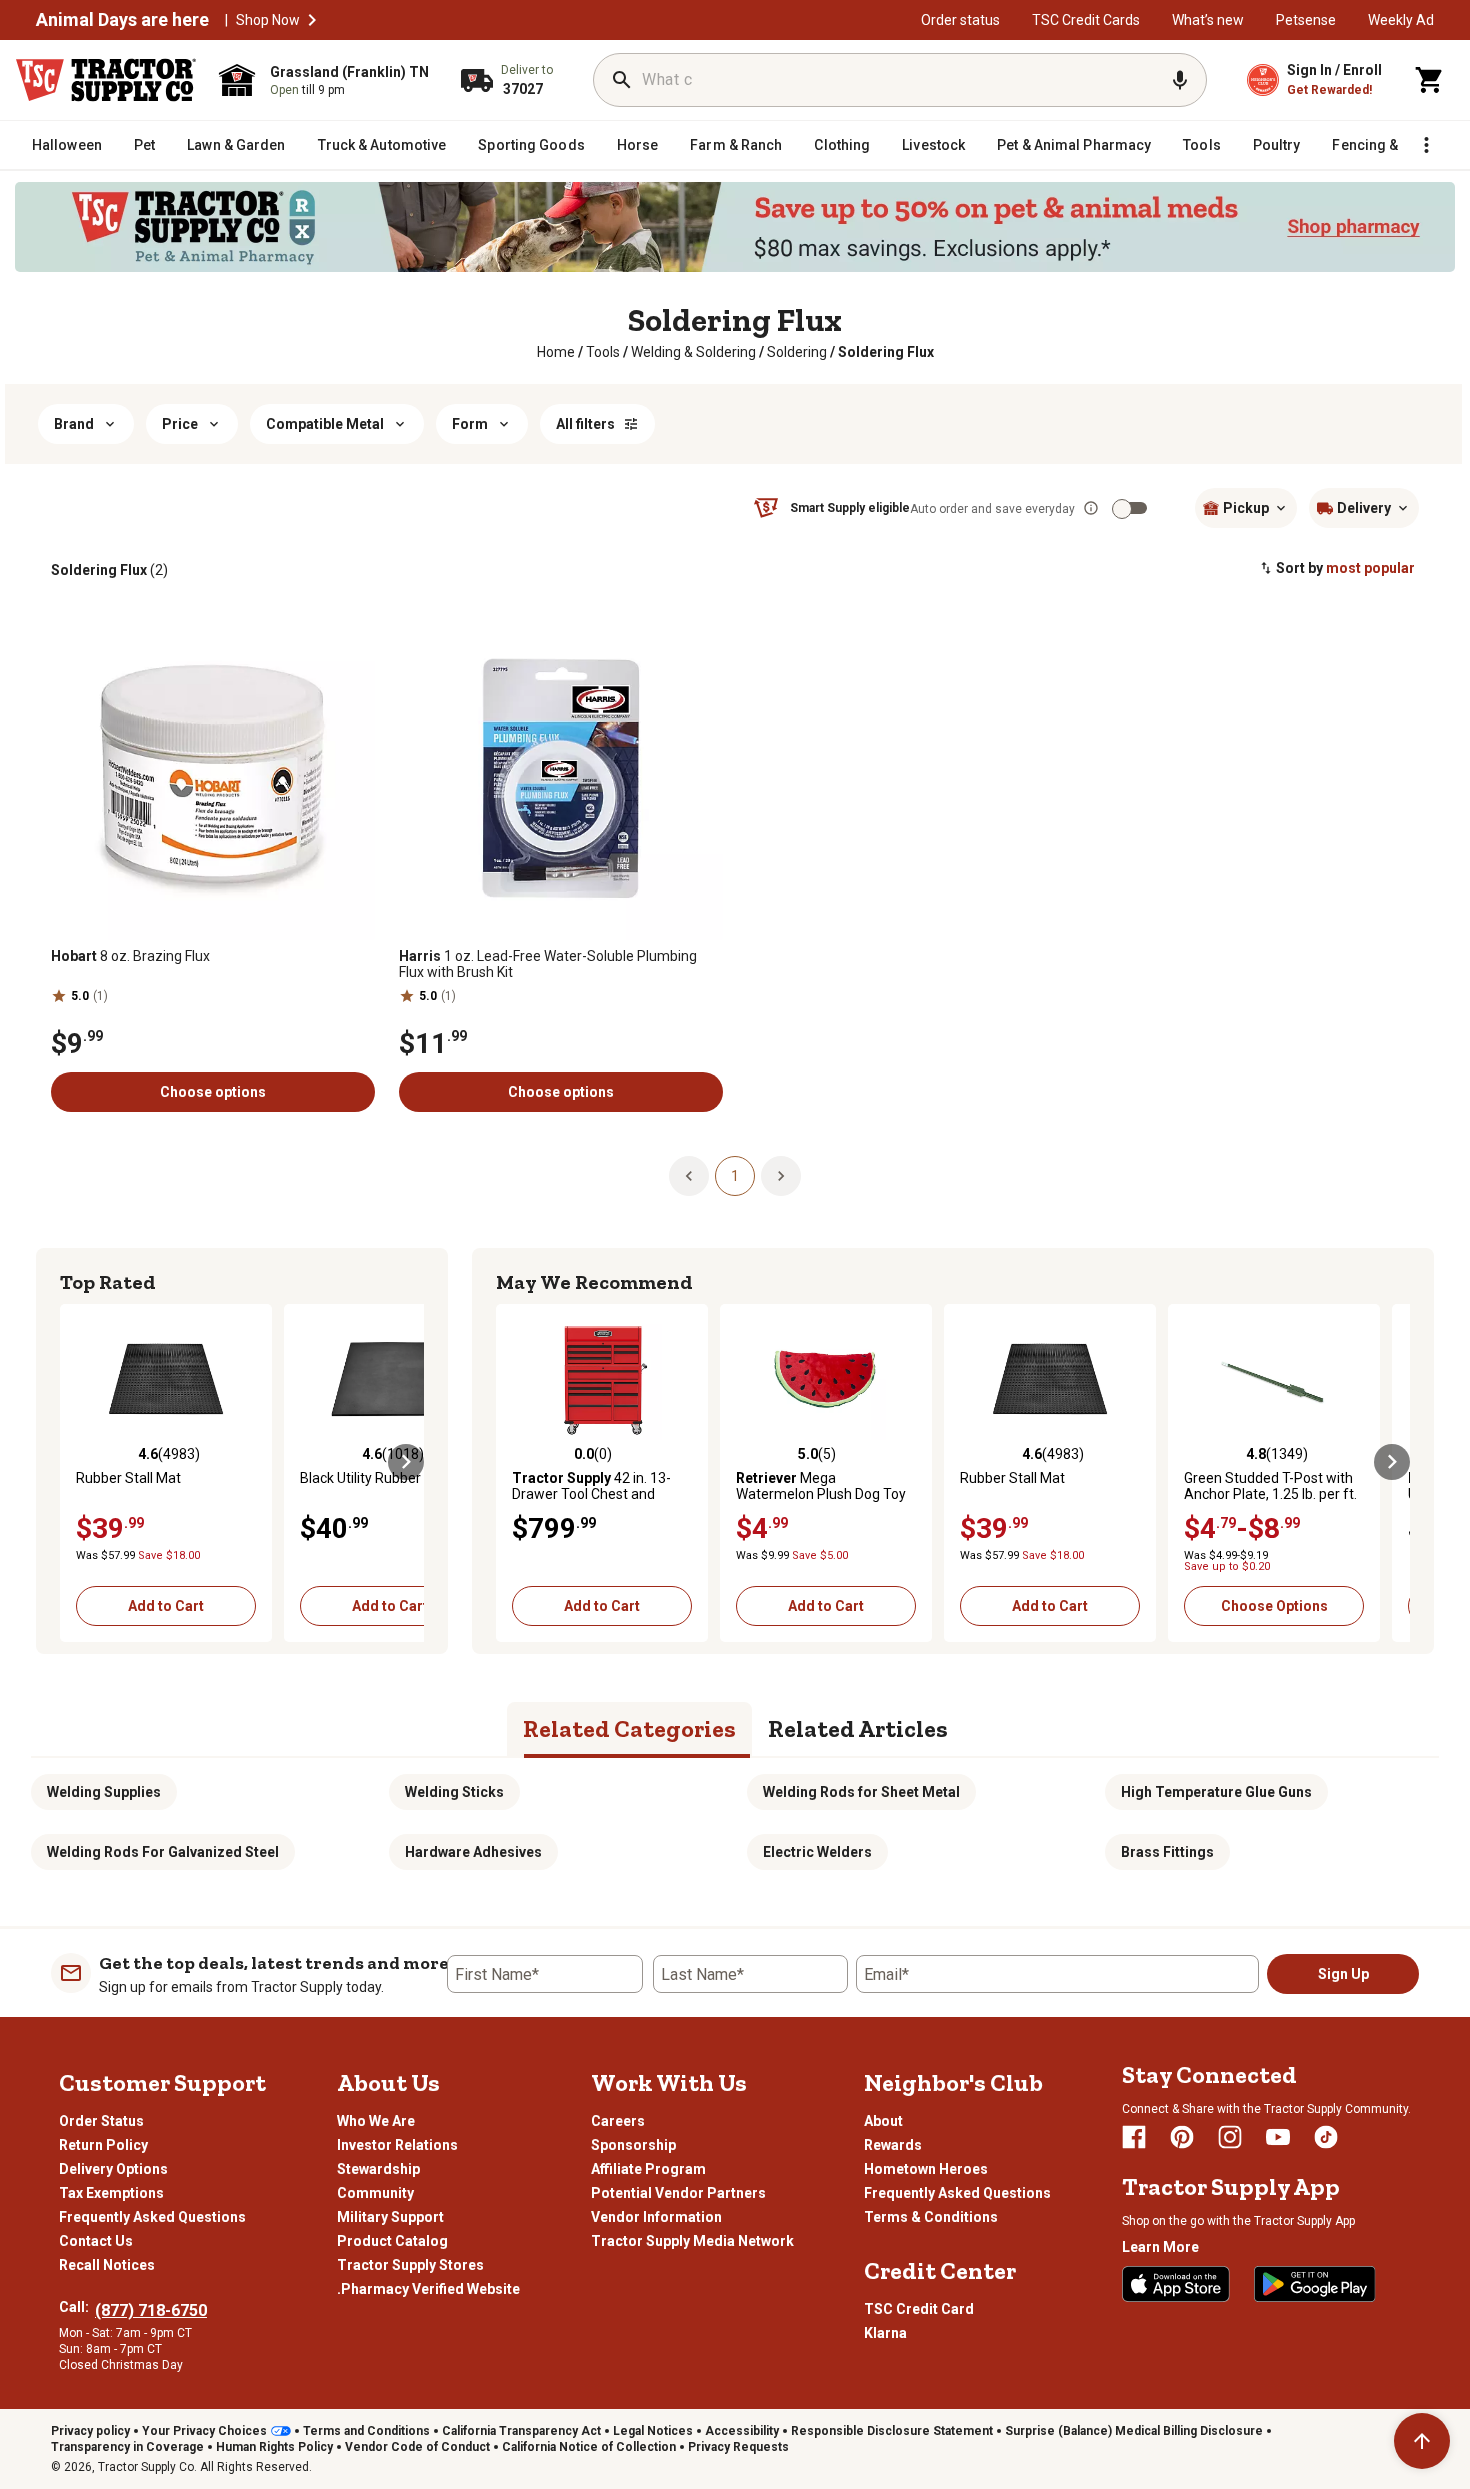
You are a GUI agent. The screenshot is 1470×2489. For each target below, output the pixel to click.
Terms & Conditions (931, 2217)
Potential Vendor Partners (678, 2193)
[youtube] (1278, 2137)
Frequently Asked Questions (152, 2217)
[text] (886, 352)
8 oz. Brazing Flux (130, 956)
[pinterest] (1182, 2137)
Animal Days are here (122, 20)
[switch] (1122, 509)
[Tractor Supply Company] (106, 80)
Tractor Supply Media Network (692, 2241)
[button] (312, 20)
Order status (960, 20)
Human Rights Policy (274, 2447)
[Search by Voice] (1180, 80)
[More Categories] (1426, 145)
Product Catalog (392, 2241)
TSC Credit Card (919, 2309)
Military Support (390, 2217)
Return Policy (103, 2145)
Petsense (1306, 20)
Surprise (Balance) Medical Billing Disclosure (1134, 2431)
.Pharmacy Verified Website (428, 2289)
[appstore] (1176, 2284)
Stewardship (378, 2169)
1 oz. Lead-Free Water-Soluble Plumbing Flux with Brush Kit (548, 964)
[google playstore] (1315, 2284)
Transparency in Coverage (127, 2447)
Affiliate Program (648, 2169)
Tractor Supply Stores (410, 2265)
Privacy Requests (738, 2447)
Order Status (101, 2121)
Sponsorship (633, 2145)
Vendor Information (656, 2217)
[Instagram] (1230, 2137)
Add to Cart (166, 1606)
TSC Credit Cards (1086, 20)
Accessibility (742, 2431)
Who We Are (376, 2121)
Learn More (1160, 2247)
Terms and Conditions (366, 2431)
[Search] (622, 80)
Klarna (885, 2333)
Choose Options (1274, 1606)
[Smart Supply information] (1091, 508)
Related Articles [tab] (858, 1728)
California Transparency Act (521, 2431)
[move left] (78, 1462)
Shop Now (268, 20)
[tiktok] (1326, 2137)
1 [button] (735, 1176)
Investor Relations (397, 2145)
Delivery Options (113, 2169)
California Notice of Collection (589, 2447)
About (883, 2121)
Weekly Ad (1401, 20)
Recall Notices (107, 2265)
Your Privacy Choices (204, 2431)
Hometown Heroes (926, 2169)
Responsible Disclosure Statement (892, 2431)
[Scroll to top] (1422, 2441)
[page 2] (781, 1175)
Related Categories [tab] (629, 1728)
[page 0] (689, 1175)
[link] (556, 352)
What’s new (1208, 20)
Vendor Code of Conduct (417, 2447)
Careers (618, 2121)
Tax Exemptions (111, 2193)
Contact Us (96, 2241)
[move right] (406, 1462)
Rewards (893, 2145)
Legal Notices (653, 2431)
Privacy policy (90, 2431)
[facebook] (1134, 2137)
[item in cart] (1430, 80)
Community (375, 2193)
